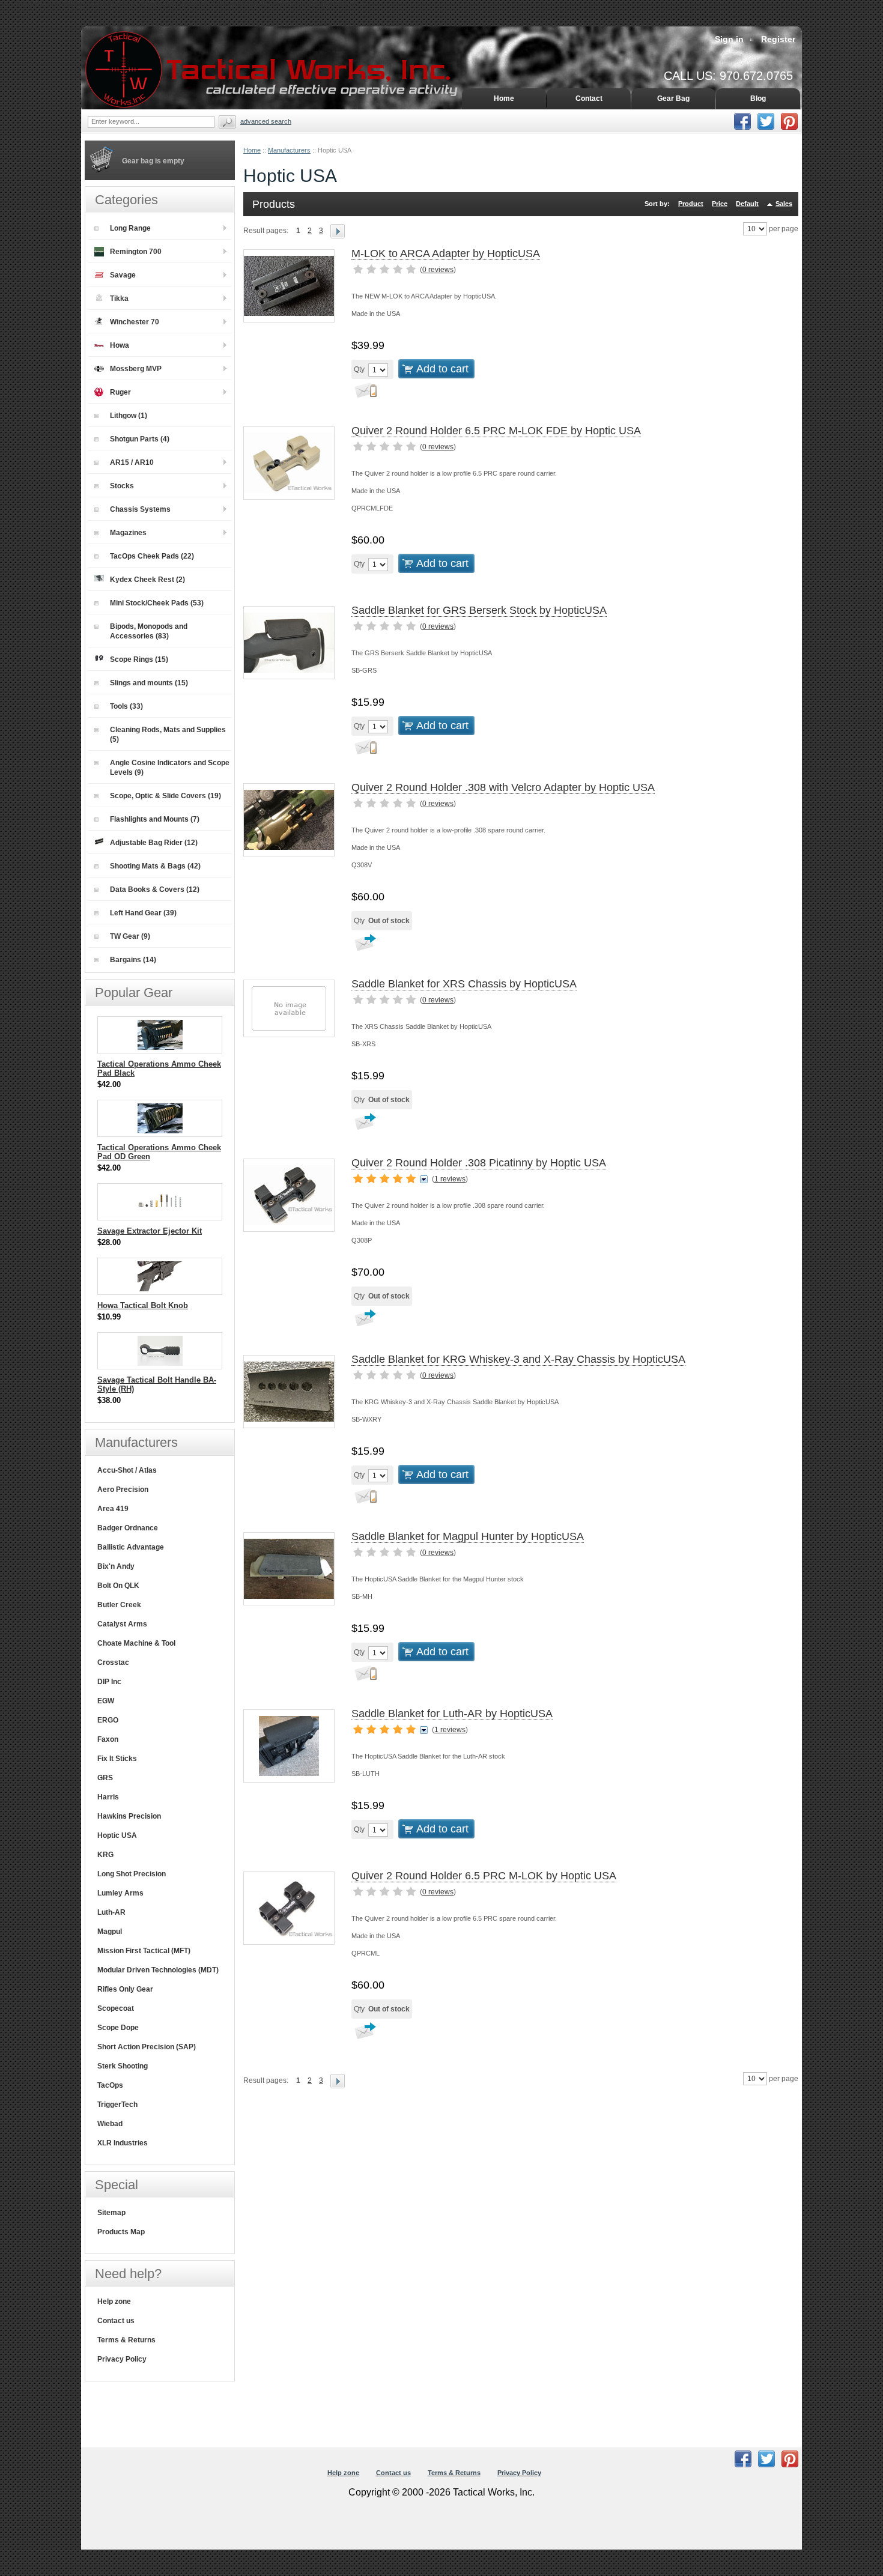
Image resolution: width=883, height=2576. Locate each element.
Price (720, 204)
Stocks (122, 486)
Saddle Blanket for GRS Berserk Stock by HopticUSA (479, 610)
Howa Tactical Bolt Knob (143, 1305)
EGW (106, 1701)
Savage (123, 275)
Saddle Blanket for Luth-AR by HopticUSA (452, 1714)
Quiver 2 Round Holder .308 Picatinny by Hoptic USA (479, 1163)
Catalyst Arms (122, 1624)
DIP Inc (109, 1682)
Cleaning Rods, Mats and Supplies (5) (168, 735)
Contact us (116, 2321)
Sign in (729, 39)
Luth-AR (111, 1912)
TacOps (110, 2085)
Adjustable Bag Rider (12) (154, 843)
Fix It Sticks (117, 1759)
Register (778, 39)
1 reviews (450, 1179)
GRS (105, 1778)
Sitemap (111, 2213)
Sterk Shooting (123, 2066)
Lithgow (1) (129, 416)
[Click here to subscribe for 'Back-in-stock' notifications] (364, 947)
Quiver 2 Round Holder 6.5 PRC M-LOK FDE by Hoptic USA (496, 431)
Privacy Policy (122, 2359)
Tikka (119, 299)
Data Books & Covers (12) (155, 889)
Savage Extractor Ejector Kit (150, 1231)
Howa (120, 345)
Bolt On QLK (118, 1586)
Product (691, 204)
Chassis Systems (140, 509)
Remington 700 (136, 252)
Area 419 (113, 1509)
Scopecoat (116, 2008)
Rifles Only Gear (125, 1989)
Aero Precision (123, 1490)
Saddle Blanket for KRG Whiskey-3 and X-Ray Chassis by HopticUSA (518, 1359)
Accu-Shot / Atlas (127, 1470)
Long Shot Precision (132, 1874)
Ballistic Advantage (131, 1547)
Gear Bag (673, 98)
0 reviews (438, 270)
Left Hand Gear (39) (143, 913)
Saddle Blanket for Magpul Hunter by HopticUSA (468, 1536)
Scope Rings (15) (139, 659)
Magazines (128, 533)
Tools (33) (126, 706)
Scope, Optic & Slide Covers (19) (165, 796)
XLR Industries (123, 2143)
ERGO (108, 1720)
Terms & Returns (126, 2340)
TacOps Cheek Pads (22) (152, 556)
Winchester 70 (135, 322)
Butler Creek (119, 1605)
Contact (589, 98)
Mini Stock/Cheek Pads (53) (157, 603)
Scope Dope (118, 2028)
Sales (784, 204)
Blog (758, 98)
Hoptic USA (117, 1835)
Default (747, 204)
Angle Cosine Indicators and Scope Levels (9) (170, 768)
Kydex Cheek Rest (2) (147, 580)
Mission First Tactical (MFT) (144, 1951)
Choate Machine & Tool (136, 1643)
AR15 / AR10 (132, 462)
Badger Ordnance (128, 1528)
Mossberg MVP (136, 369)
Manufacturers (289, 150)
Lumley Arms (120, 1893)
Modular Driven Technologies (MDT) (158, 1970)
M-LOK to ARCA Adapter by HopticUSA (446, 253)
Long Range (130, 228)
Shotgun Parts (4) (140, 439)
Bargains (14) (133, 960)
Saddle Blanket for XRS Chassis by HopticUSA (464, 984)
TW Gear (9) (130, 936)
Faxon (108, 1739)
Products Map (121, 2232)
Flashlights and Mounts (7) (155, 819)
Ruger (120, 392)
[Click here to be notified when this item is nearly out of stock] (364, 393)
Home (252, 150)
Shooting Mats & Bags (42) (155, 866)
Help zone (114, 2302)
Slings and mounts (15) (149, 683)
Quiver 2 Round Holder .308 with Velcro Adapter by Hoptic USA (503, 787)
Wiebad (110, 2124)
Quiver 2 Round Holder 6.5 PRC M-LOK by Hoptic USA (484, 1876)
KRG (105, 1855)
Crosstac (113, 1662)
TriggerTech (117, 2105)
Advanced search (266, 121)
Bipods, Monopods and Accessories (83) (149, 631)
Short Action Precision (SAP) (147, 2047)
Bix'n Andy (116, 1566)
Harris (108, 1797)
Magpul (110, 1932)
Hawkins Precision (129, 1816)
